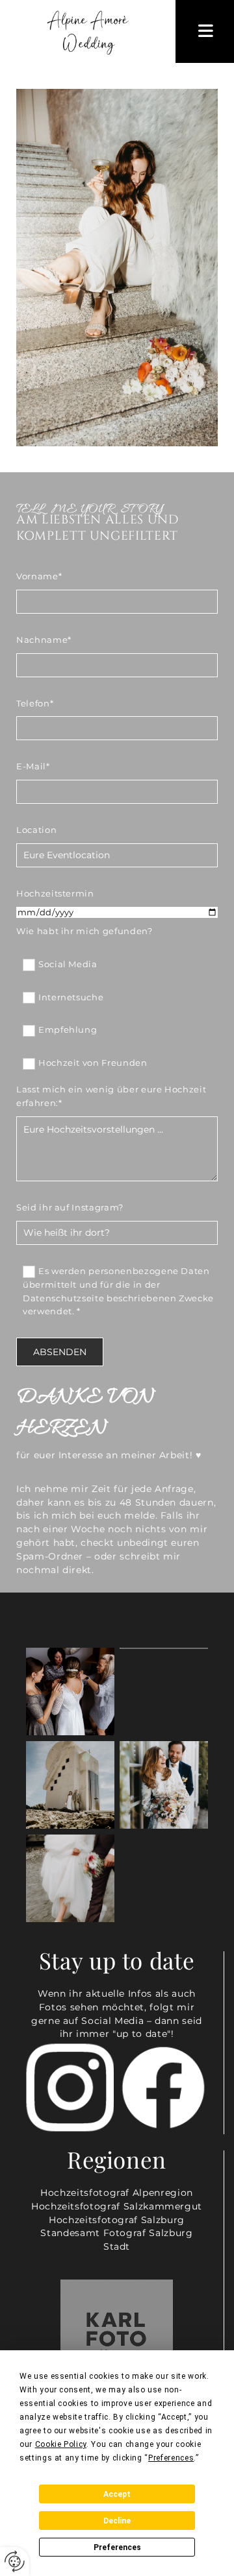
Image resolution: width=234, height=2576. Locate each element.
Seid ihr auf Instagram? (70, 1207)
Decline (117, 2521)
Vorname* (39, 576)
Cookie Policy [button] (61, 2444)
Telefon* (35, 703)
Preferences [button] (171, 2458)
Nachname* (44, 640)
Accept (117, 2494)
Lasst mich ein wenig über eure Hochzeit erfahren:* (111, 1096)
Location (36, 830)
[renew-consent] (15, 2561)
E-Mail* (33, 766)
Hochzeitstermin (55, 893)
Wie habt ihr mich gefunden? (84, 931)
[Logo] (88, 31)
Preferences (117, 2547)
